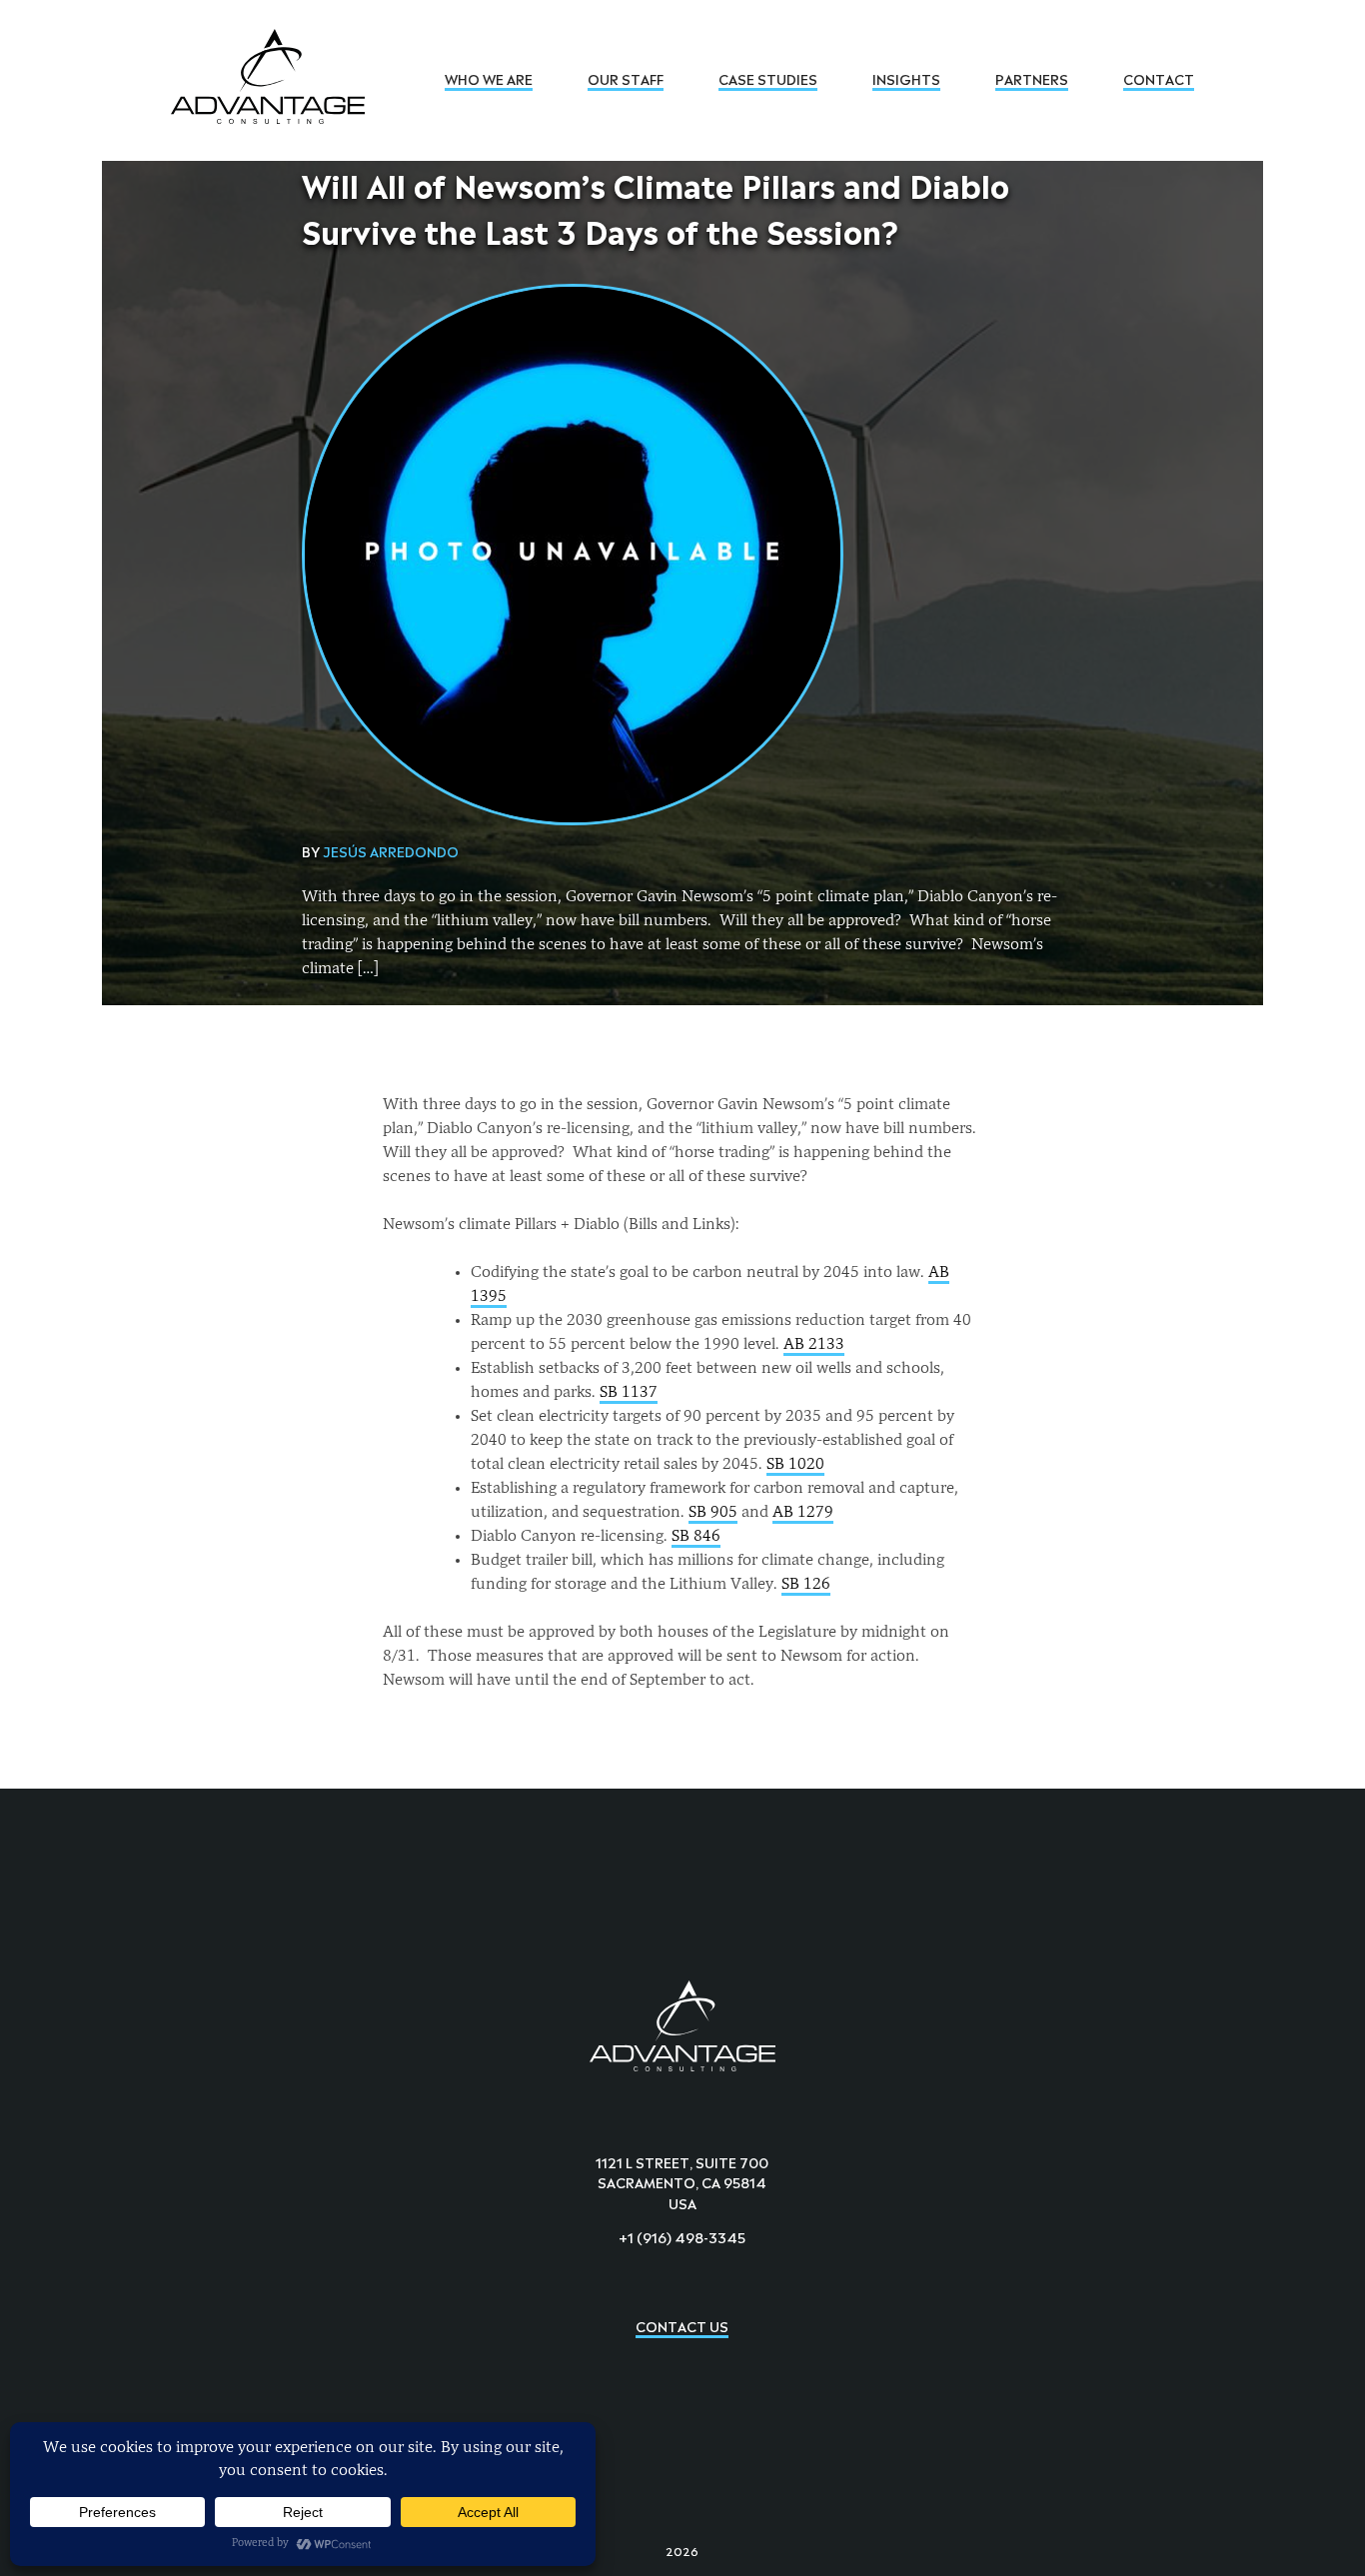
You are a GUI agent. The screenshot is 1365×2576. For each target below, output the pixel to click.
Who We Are (489, 77)
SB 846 (696, 1537)
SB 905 (713, 1513)
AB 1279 (803, 1513)
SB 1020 (795, 1465)
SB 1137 (629, 1393)
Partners (1032, 77)
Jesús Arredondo (391, 850)
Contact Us (682, 2325)
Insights (906, 77)
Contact (1159, 77)
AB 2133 (814, 1345)
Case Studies (768, 77)
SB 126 (806, 1585)
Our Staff (626, 77)
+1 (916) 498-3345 (682, 2236)
